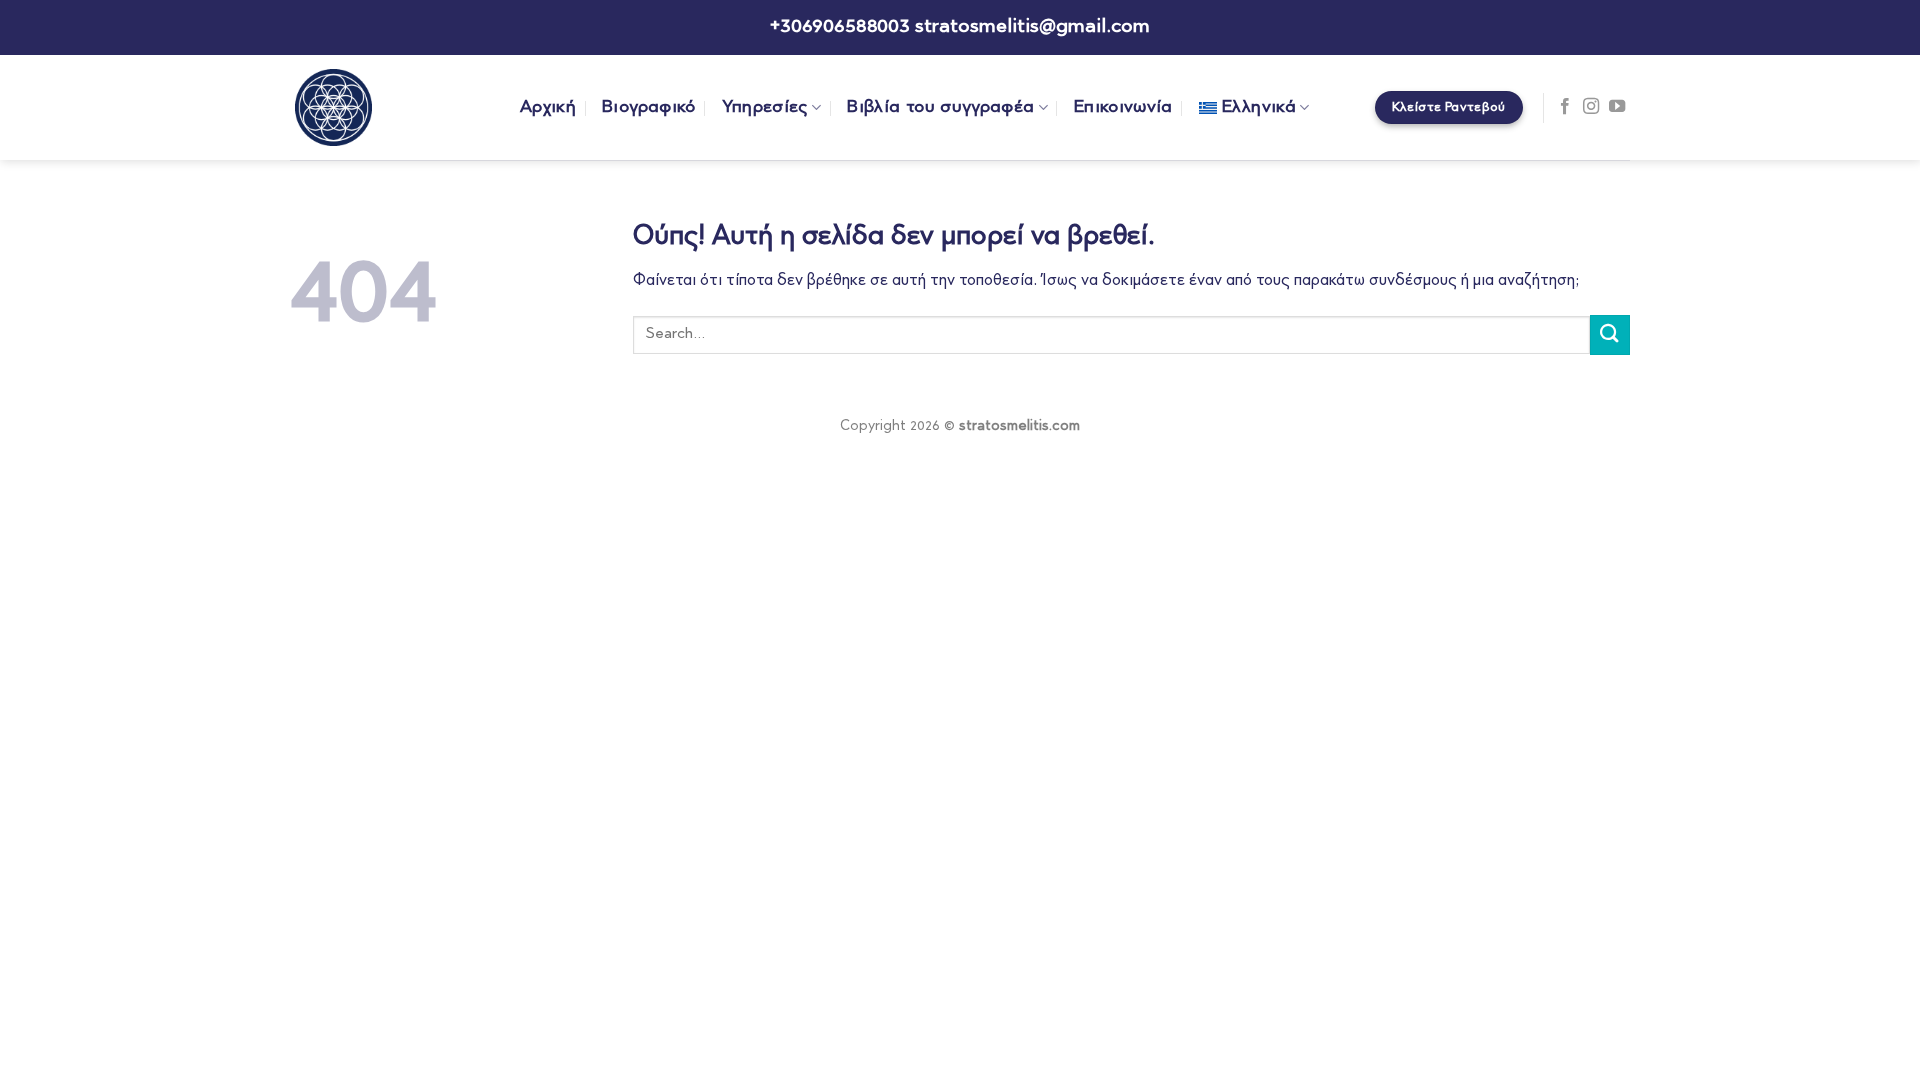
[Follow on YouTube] (1617, 107)
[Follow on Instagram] (1591, 107)
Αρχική (548, 107)
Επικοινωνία (1123, 107)
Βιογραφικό (649, 107)
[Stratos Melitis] (390, 107)
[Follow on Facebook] (1565, 107)
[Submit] (1610, 334)
